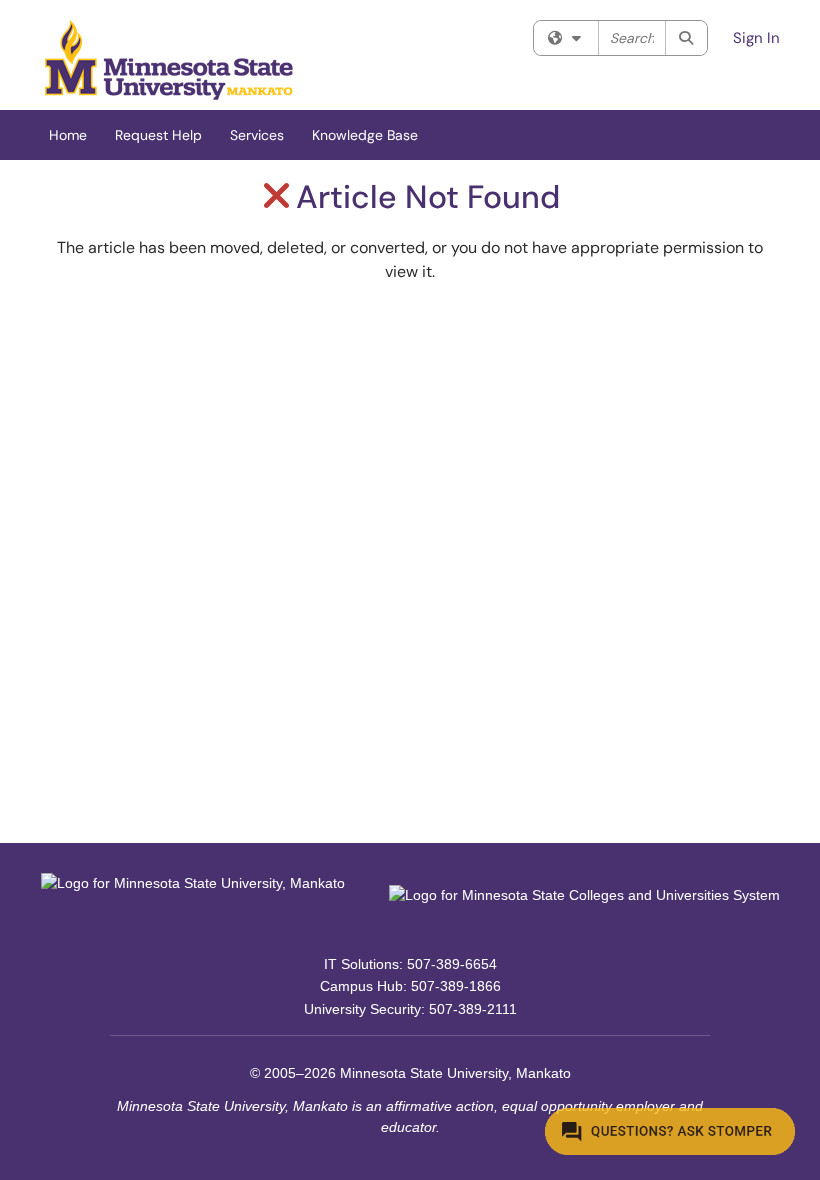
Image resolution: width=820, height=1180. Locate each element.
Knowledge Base (365, 135)
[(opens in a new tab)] (169, 60)
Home (68, 135)
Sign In (756, 38)
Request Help (158, 135)
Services (257, 135)
